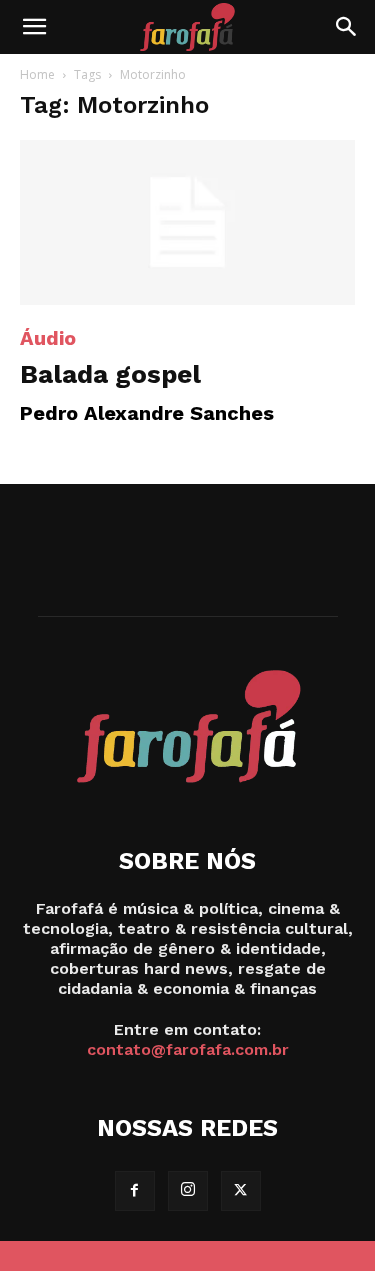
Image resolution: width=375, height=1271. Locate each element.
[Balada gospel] (187, 222)
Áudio (48, 338)
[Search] (347, 27)
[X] (241, 1191)
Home (37, 74)
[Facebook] (135, 1191)
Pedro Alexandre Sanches (147, 413)
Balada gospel (110, 374)
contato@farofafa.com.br (188, 1049)
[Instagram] (188, 1191)
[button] (34, 27)
